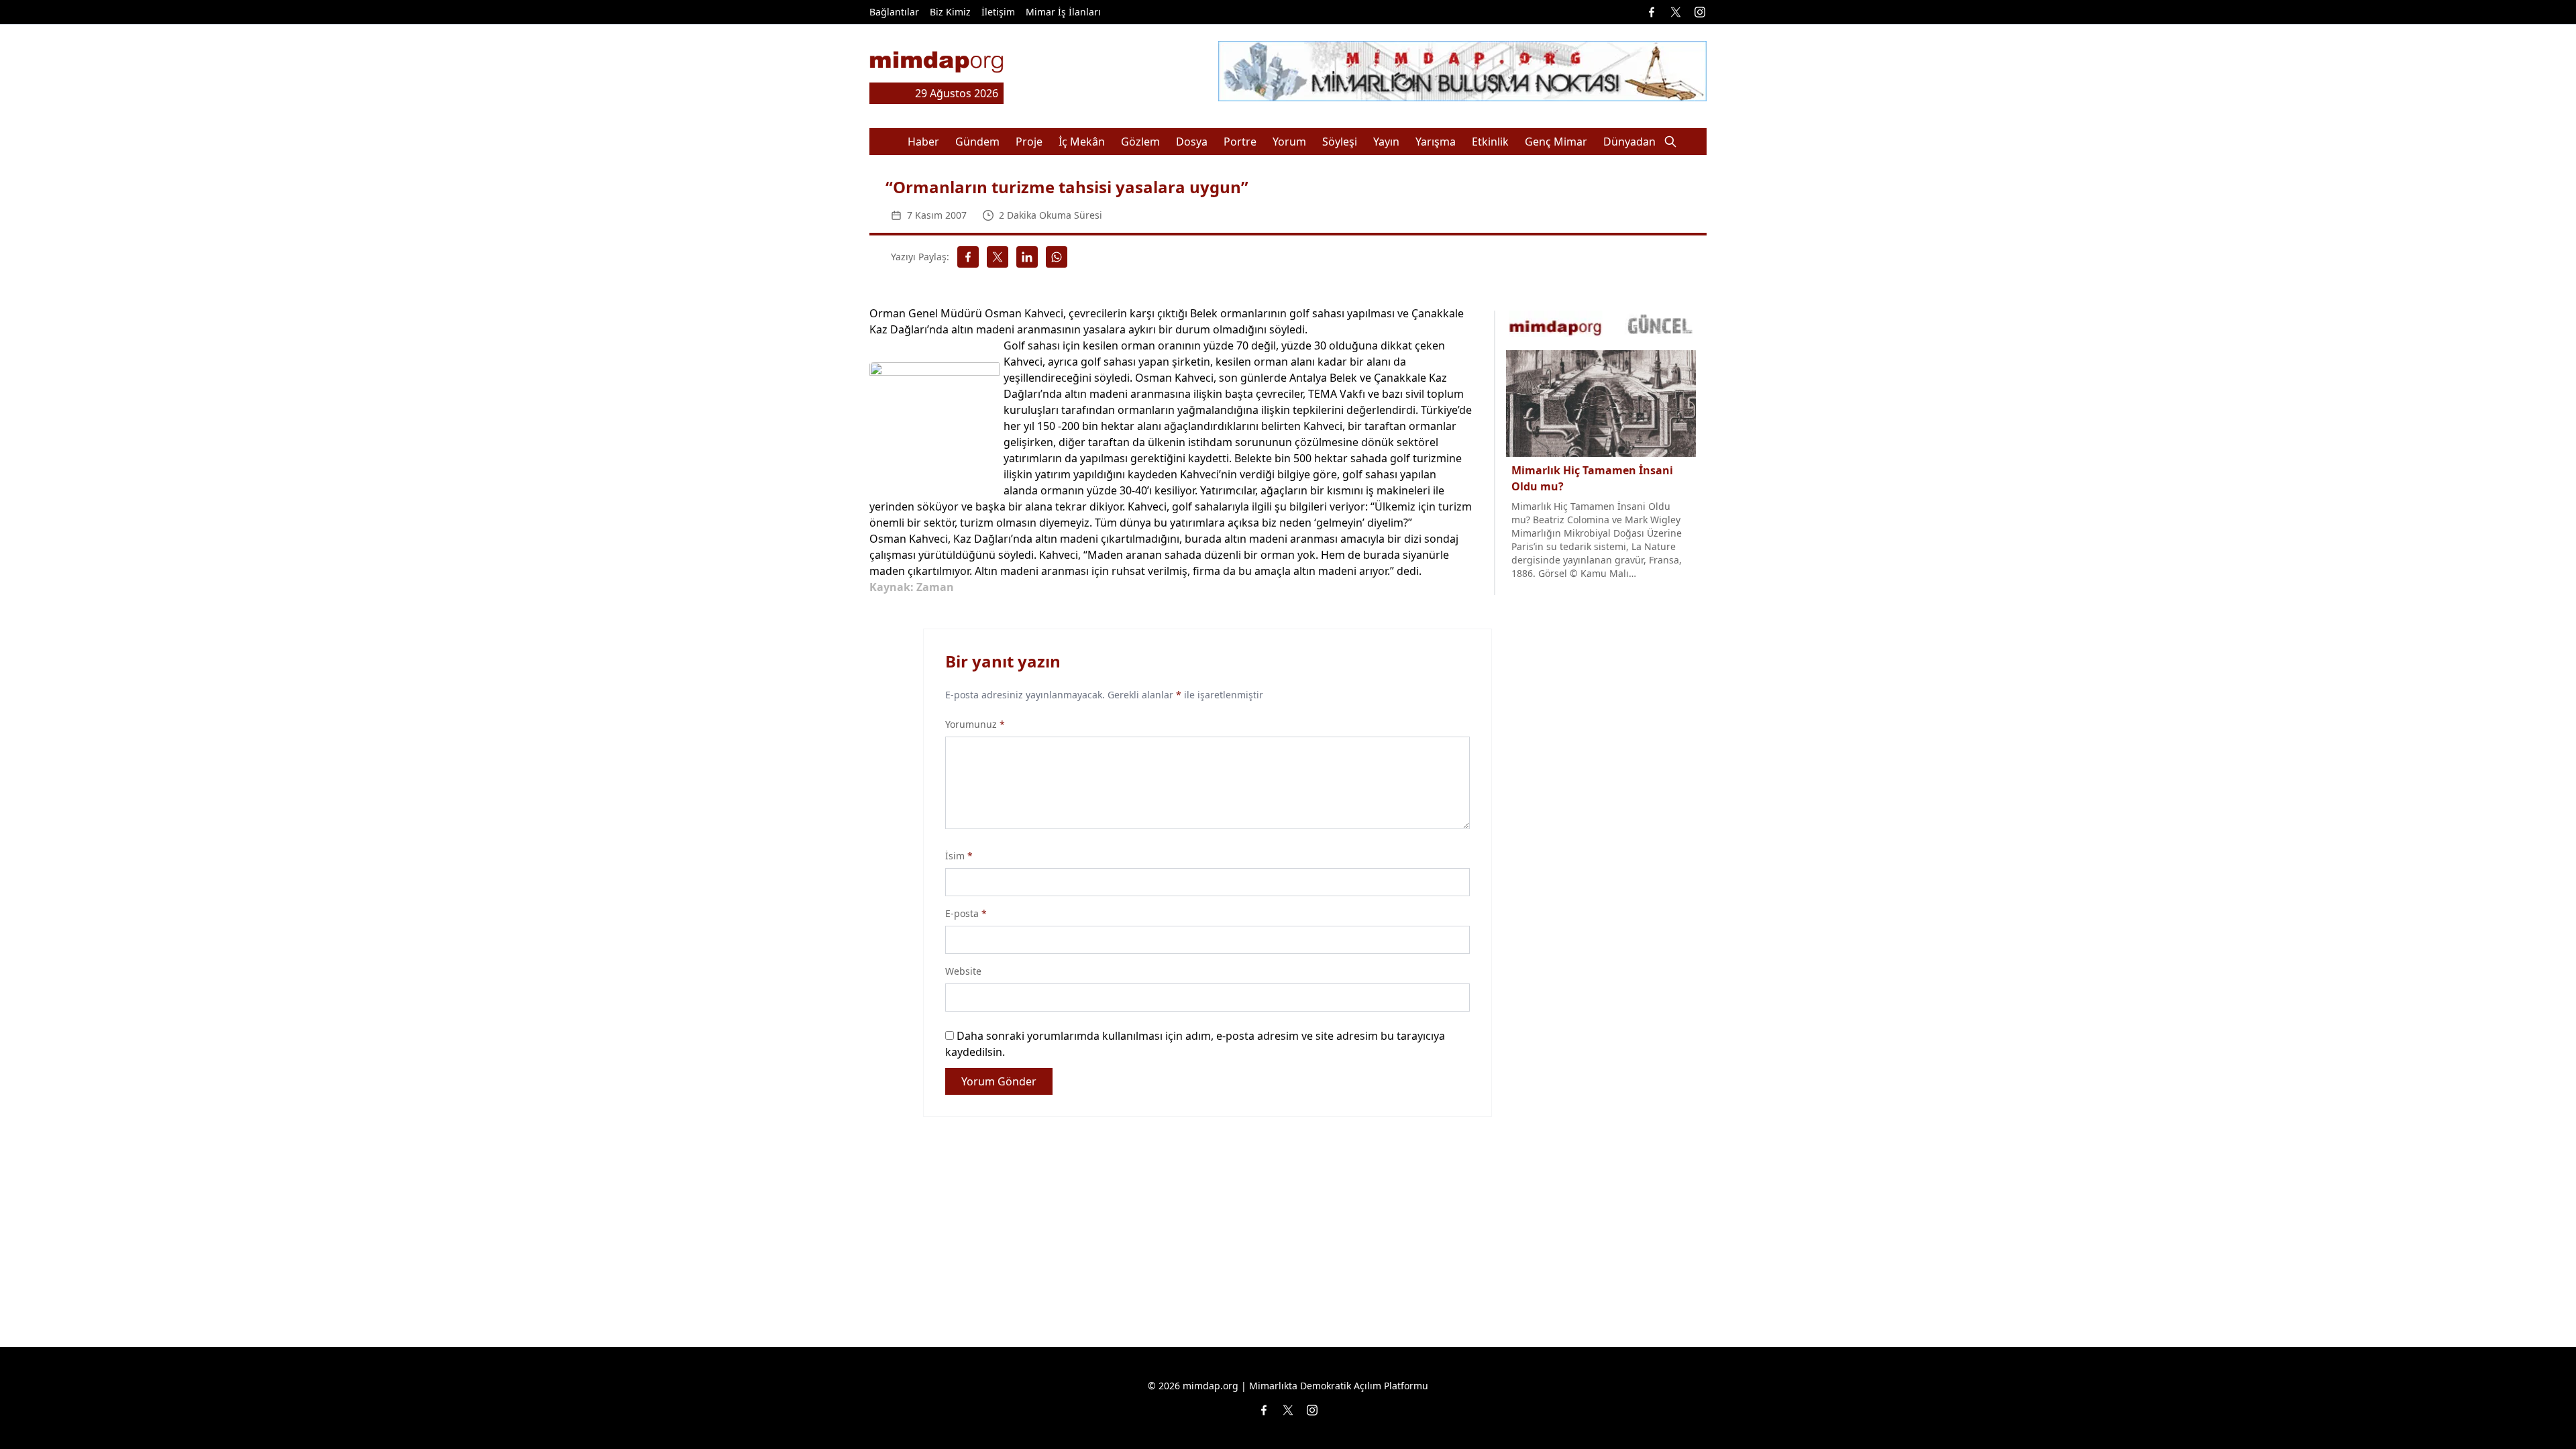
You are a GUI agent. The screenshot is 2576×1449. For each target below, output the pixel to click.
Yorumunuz (975, 724)
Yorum (1289, 142)
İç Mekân (1082, 142)
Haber (923, 142)
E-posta (966, 913)
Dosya (1192, 142)
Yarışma (1436, 142)
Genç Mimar (1556, 142)
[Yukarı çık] (2538, 1411)
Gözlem (1140, 142)
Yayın (1386, 142)
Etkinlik (1490, 142)
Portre (1240, 142)
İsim (959, 856)
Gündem (977, 142)
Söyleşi (1340, 142)
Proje (1029, 142)
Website (963, 971)
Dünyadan (1629, 142)
